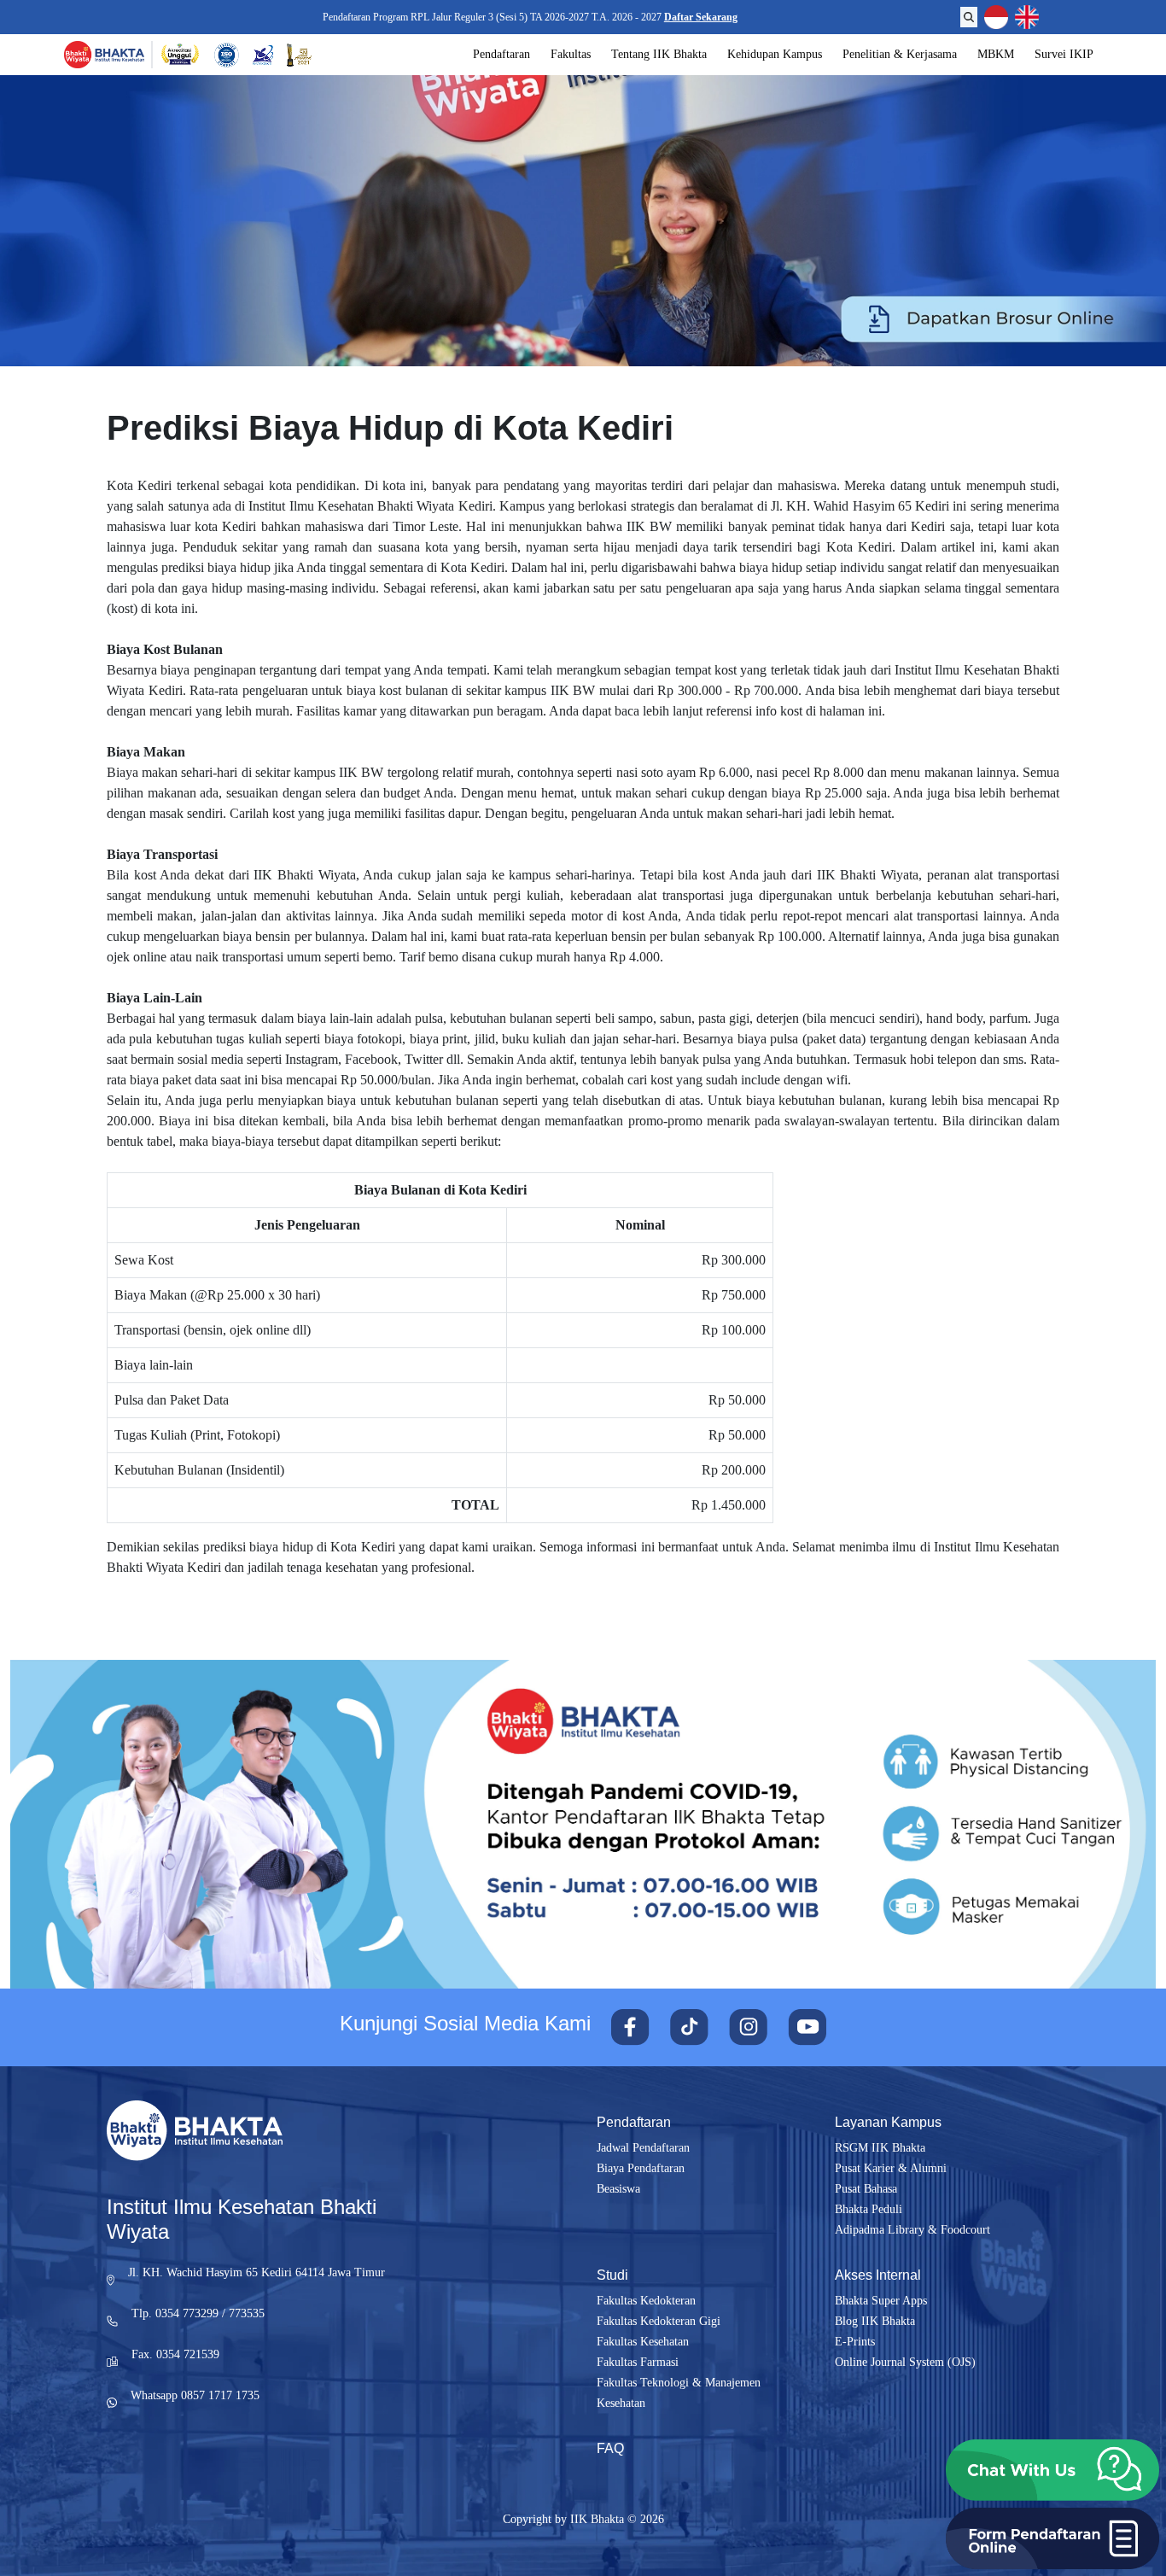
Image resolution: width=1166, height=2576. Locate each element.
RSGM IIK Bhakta (880, 2148)
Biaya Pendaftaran (641, 2168)
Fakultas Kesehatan (643, 2342)
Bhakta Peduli (869, 2209)
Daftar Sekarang (703, 17)
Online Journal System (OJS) (905, 2362)
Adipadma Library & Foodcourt (912, 2230)
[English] (1027, 17)
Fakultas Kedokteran (646, 2301)
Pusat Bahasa (866, 2189)
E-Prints (855, 2342)
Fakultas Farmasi (638, 2362)
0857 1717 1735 (220, 2395)
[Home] (104, 55)
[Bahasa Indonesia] (996, 17)
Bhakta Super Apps (881, 2301)
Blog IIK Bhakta (875, 2321)
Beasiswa (618, 2189)
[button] (1052, 2470)
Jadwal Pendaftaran (643, 2148)
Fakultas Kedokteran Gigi (659, 2321)
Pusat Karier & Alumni (891, 2168)
